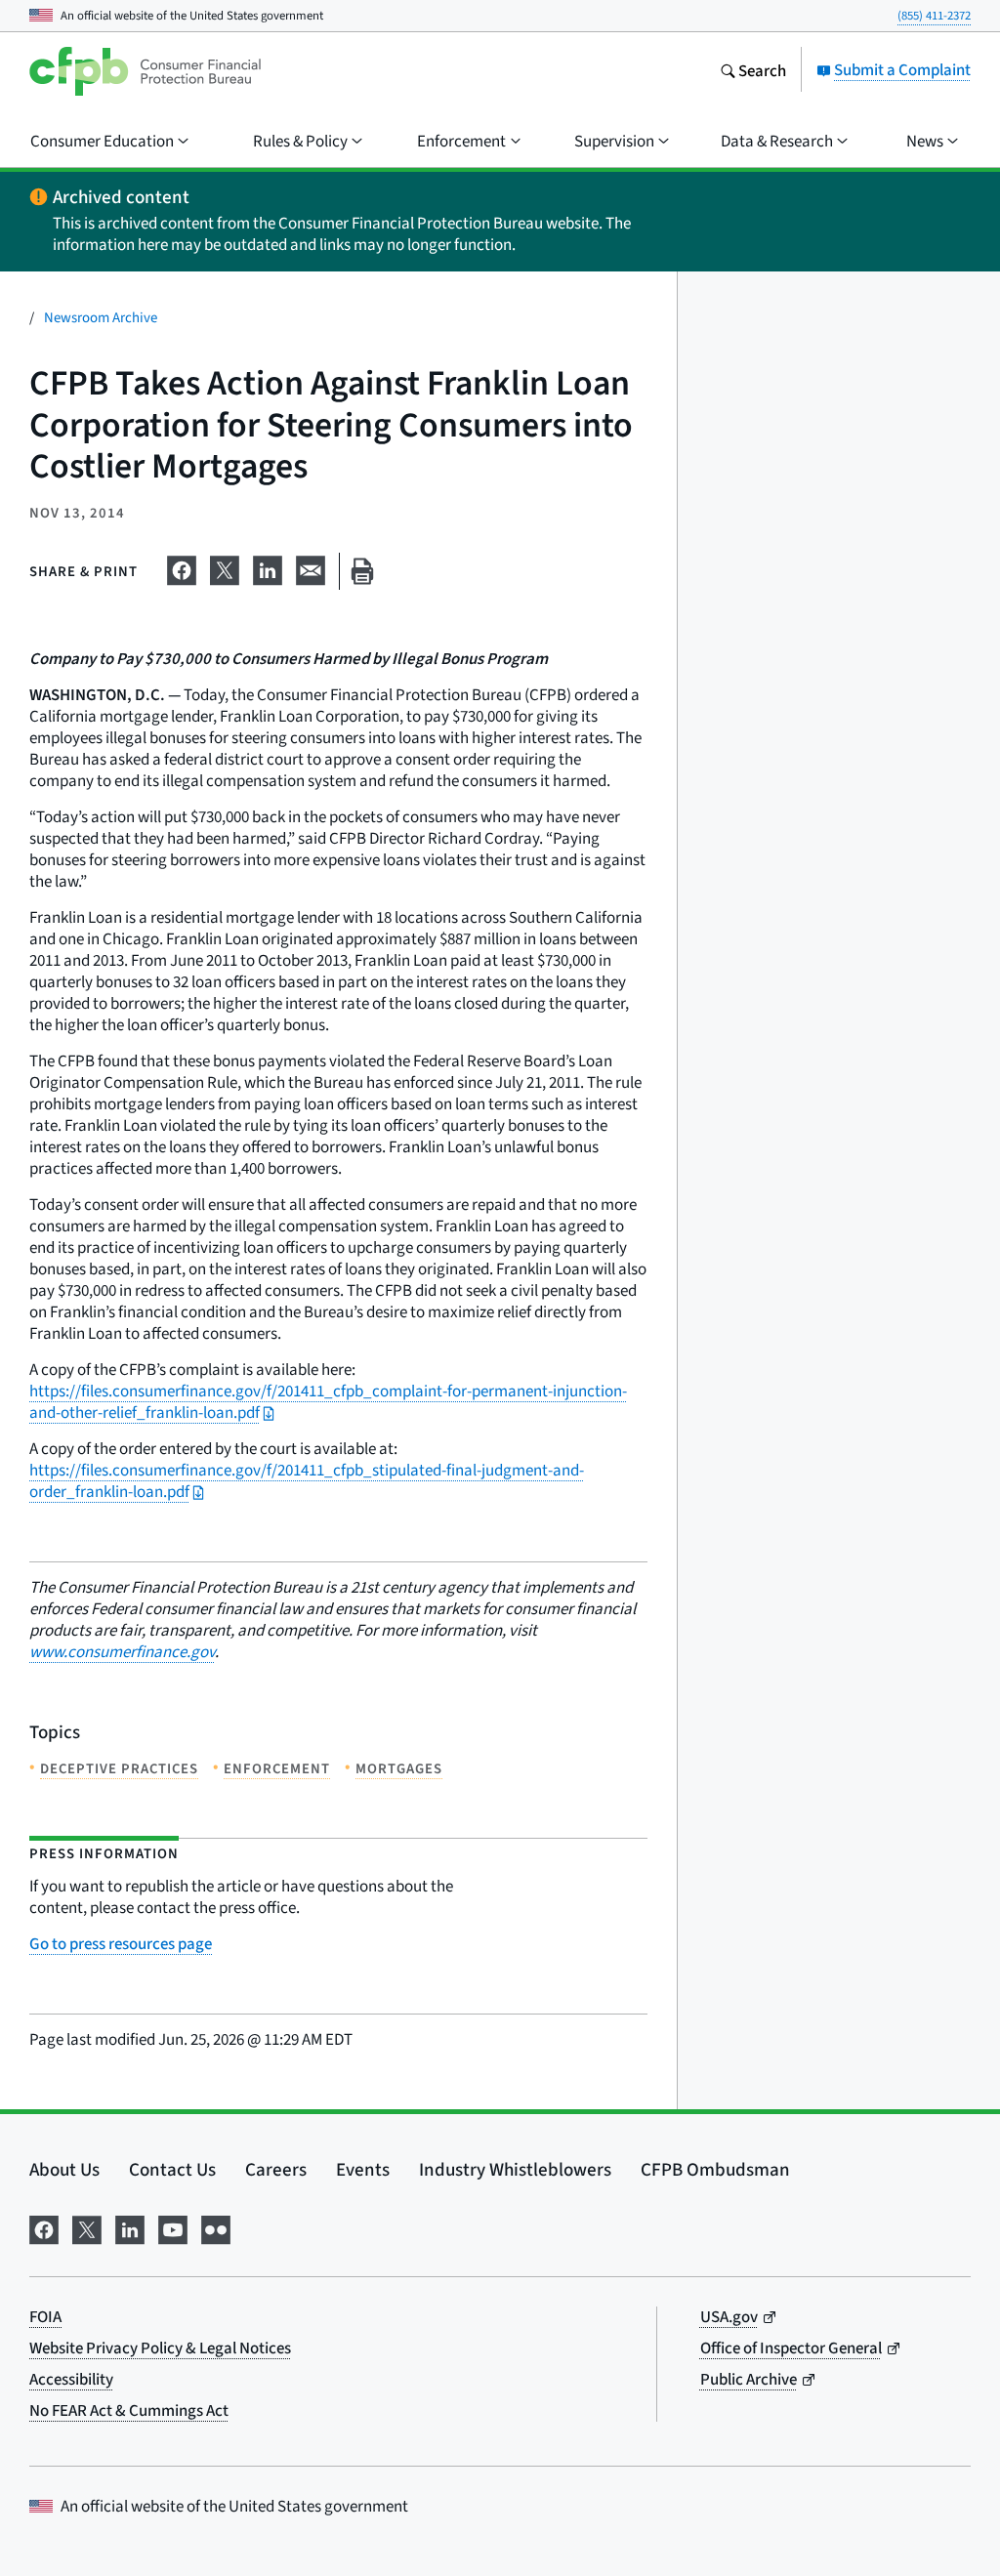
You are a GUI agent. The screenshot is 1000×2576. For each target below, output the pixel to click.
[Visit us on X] (87, 2226)
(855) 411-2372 (934, 15)
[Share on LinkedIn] (268, 567)
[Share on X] (225, 567)
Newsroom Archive (101, 317)
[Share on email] (311, 567)
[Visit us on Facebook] (44, 2226)
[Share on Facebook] (182, 567)
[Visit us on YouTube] (173, 2226)
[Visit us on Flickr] (216, 2226)
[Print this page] (362, 572)
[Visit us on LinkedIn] (130, 2226)
